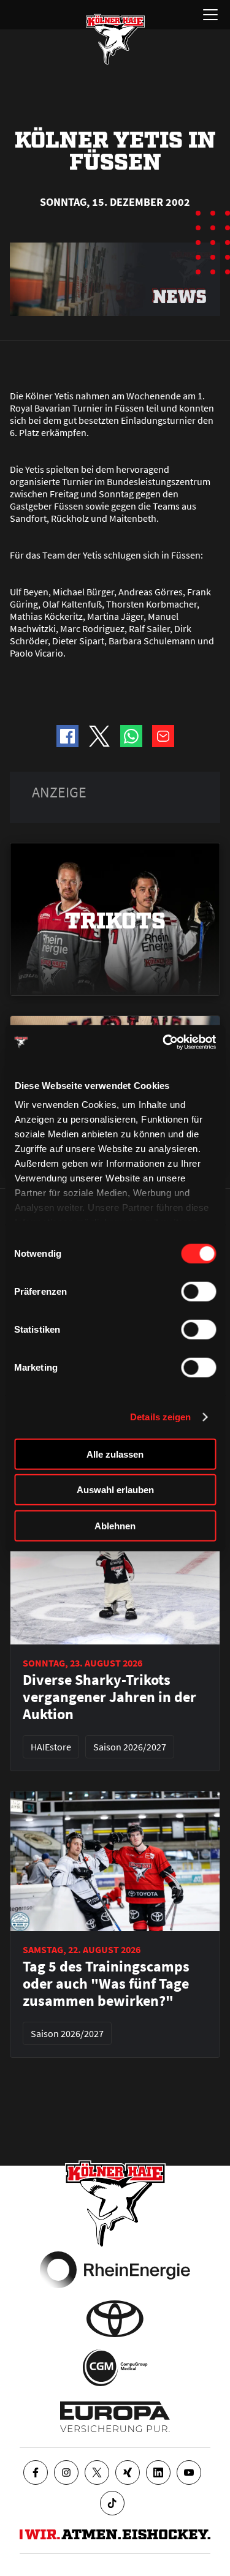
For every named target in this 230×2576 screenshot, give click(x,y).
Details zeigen (160, 1417)
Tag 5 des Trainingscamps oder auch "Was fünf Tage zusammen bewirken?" (106, 1984)
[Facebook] (36, 2472)
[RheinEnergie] (115, 2270)
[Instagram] (66, 2472)
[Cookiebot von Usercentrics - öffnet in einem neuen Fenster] (164, 1042)
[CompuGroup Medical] (115, 2368)
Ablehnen (115, 1525)
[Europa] (115, 2417)
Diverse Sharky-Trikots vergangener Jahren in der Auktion (109, 1697)
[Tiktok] (112, 2503)
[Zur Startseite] (115, 39)
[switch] (198, 1291)
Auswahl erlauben (115, 1490)
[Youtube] (189, 2472)
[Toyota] (115, 2319)
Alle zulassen (115, 1454)
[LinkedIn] (158, 2472)
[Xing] (128, 2472)
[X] (97, 2472)
